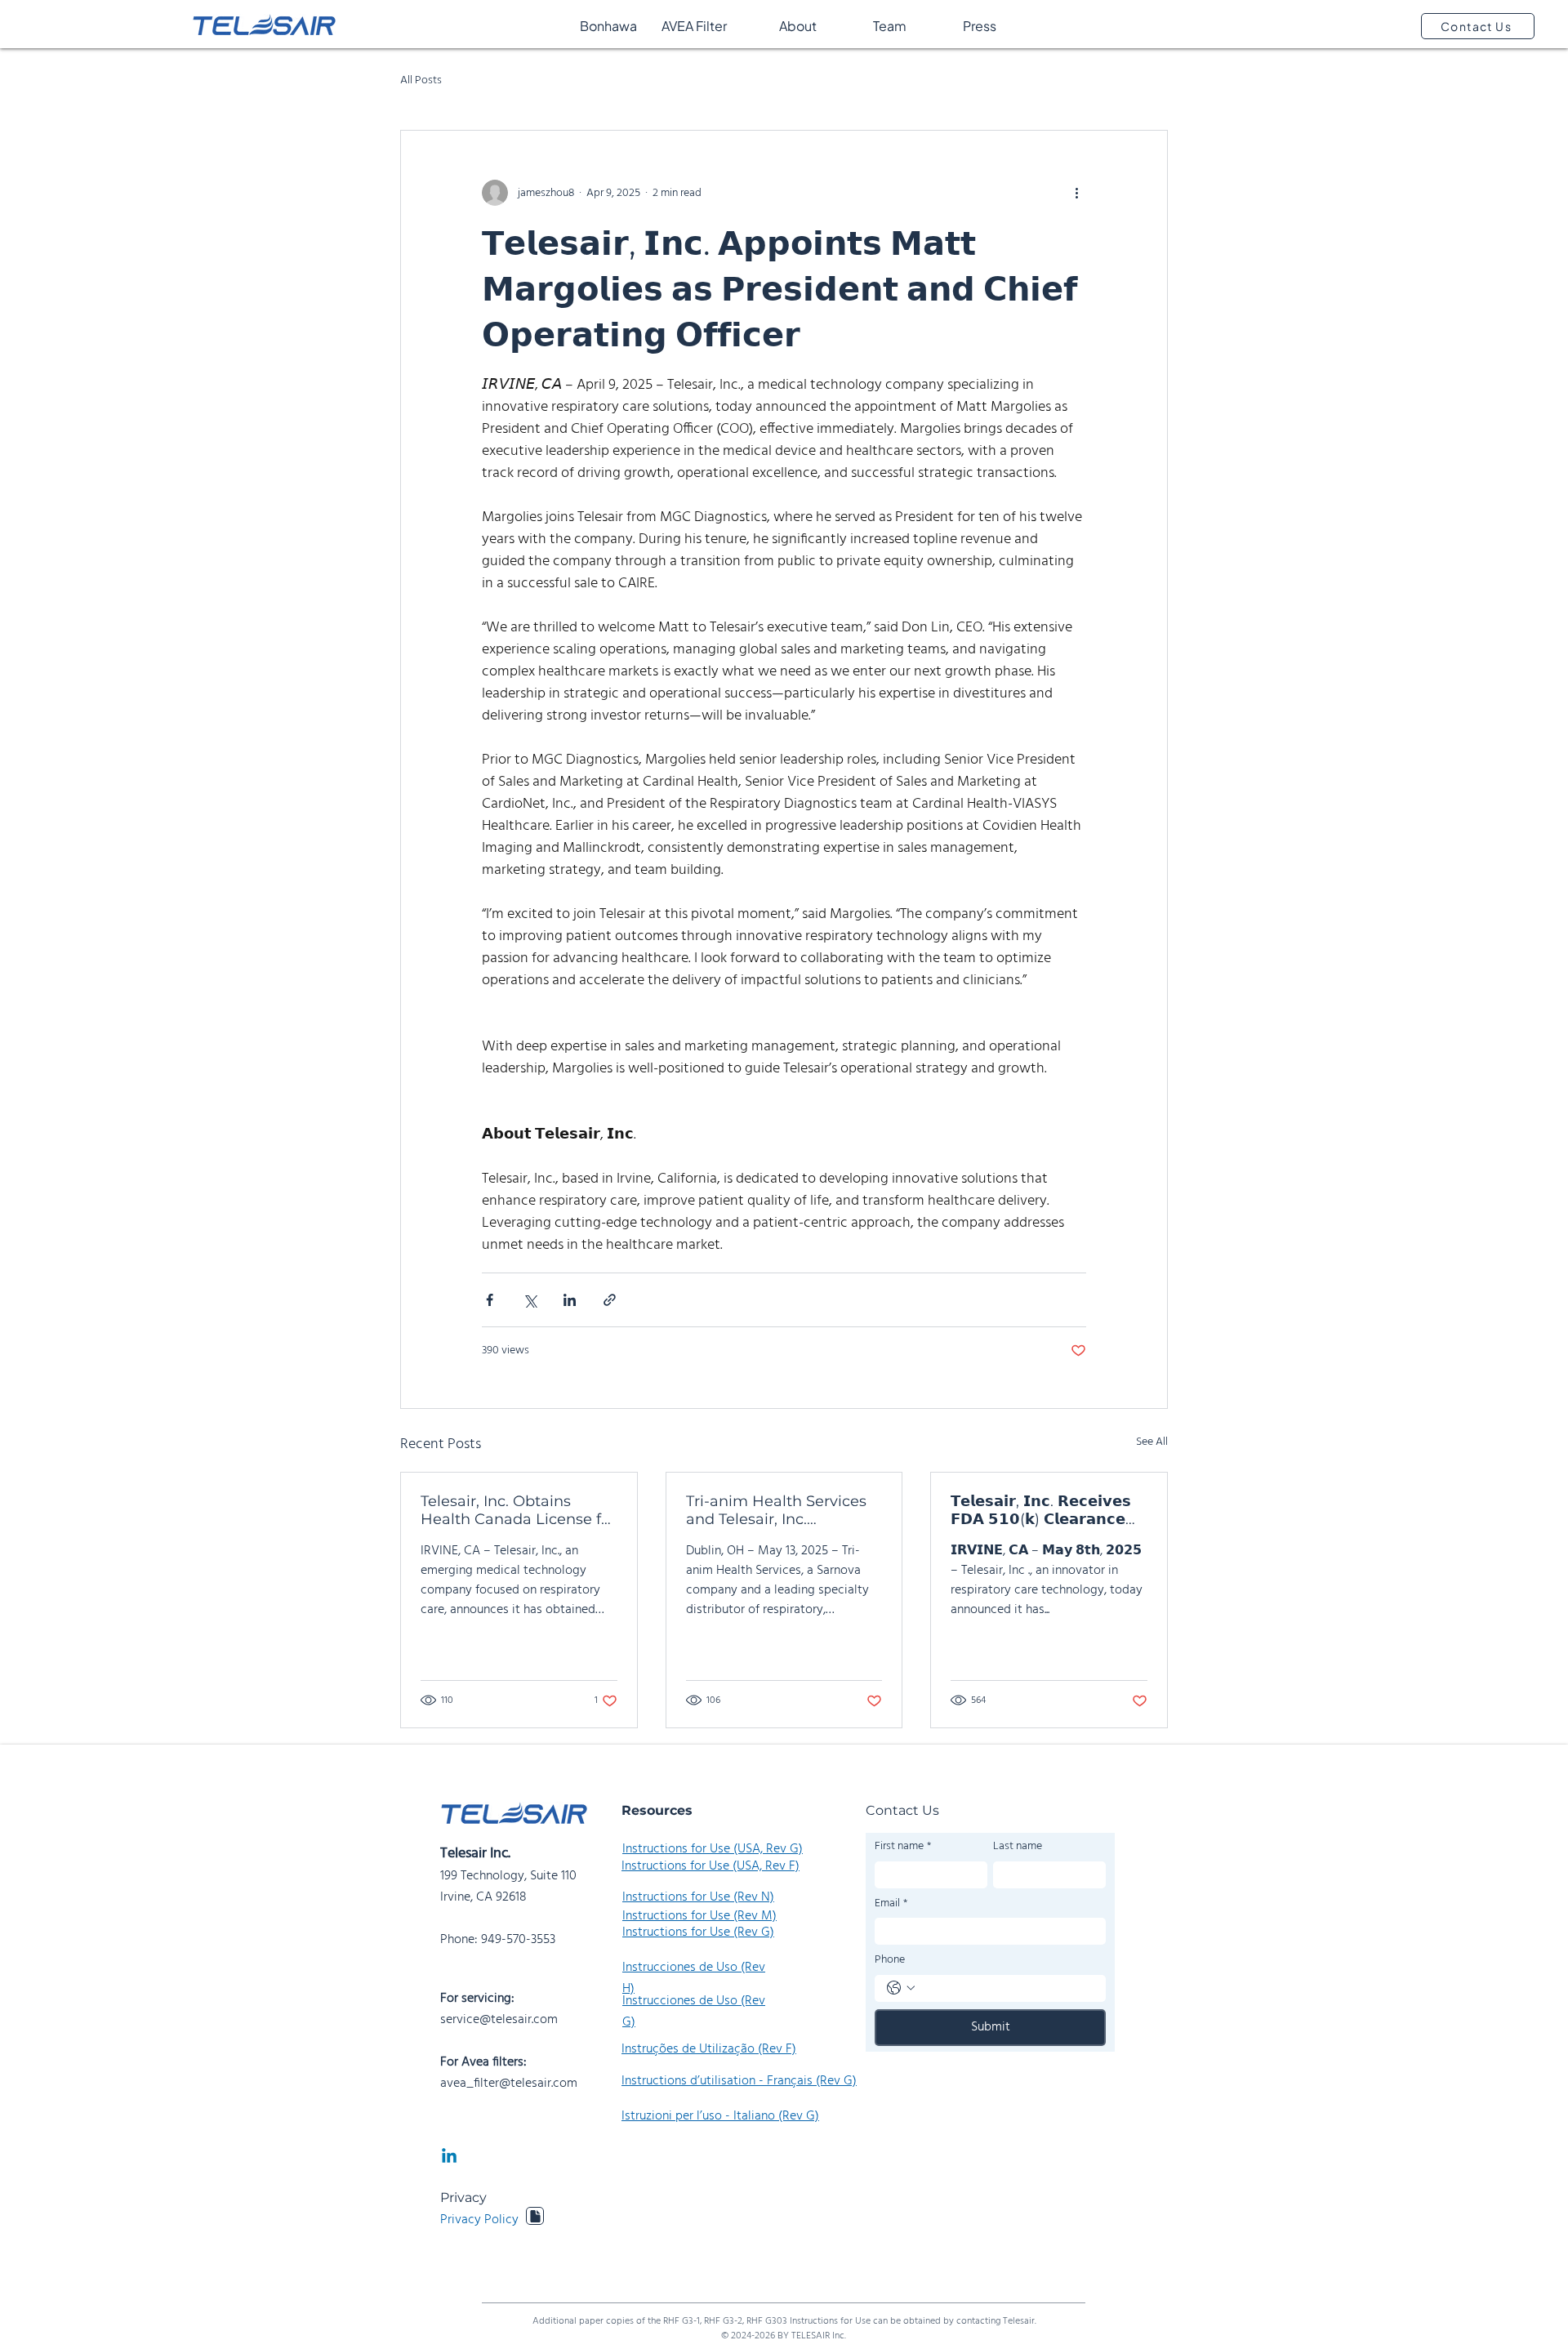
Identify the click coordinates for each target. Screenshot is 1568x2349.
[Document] (535, 2216)
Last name (1018, 1847)
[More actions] (1076, 193)
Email (891, 1904)
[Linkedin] (449, 2157)
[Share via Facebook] (490, 1300)
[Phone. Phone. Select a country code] (901, 1988)
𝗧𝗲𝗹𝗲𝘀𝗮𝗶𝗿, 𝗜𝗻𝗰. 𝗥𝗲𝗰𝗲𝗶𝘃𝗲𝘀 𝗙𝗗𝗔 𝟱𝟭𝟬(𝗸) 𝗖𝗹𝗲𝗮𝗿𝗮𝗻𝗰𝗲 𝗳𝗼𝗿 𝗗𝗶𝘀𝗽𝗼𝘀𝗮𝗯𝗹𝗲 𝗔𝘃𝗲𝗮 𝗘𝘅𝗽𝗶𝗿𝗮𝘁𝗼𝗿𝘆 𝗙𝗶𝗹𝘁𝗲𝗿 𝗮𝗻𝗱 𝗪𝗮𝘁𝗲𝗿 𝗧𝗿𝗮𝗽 (1041, 1510)
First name (903, 1847)
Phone (890, 1960)
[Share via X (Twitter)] (530, 1300)
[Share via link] (610, 1300)
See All (1152, 1442)
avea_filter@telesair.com (509, 2084)
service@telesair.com (499, 2020)
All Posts (421, 81)
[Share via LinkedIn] (570, 1300)
